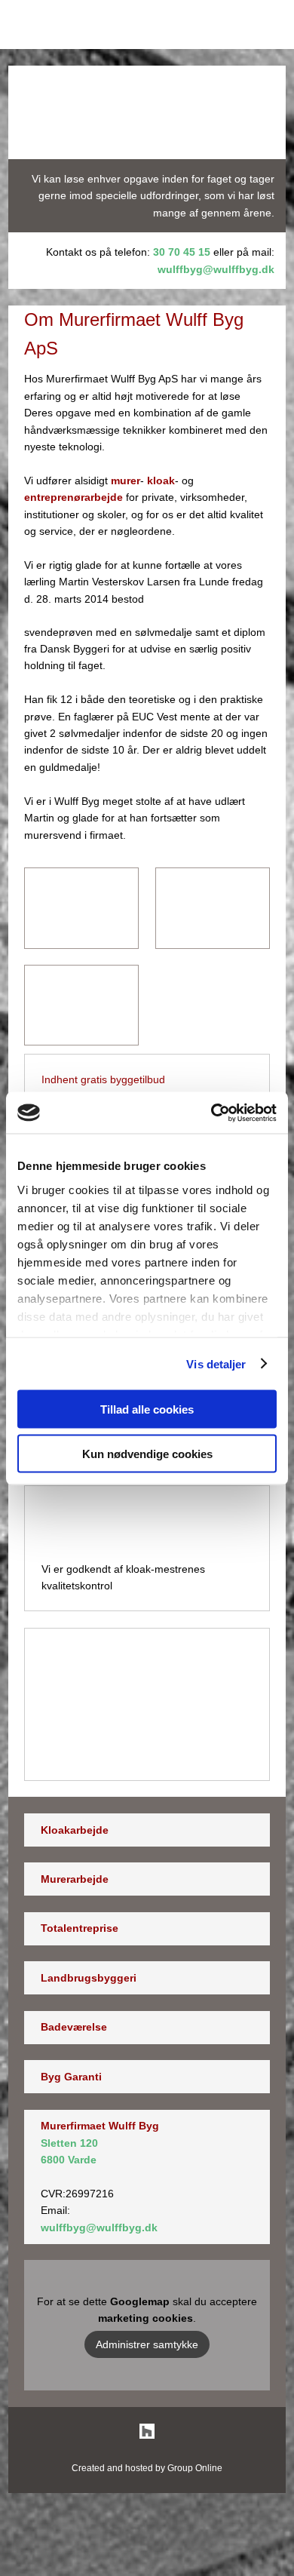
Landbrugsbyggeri (89, 1978)
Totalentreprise (80, 1928)
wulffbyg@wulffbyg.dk (216, 269)
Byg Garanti (71, 2077)
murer (126, 481)
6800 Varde (69, 2160)
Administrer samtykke (147, 2344)
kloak (161, 481)
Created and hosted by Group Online (147, 2468)
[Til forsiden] (147, 112)
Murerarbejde (75, 1879)
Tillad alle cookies (147, 1409)
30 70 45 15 (182, 252)
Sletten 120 (69, 2143)
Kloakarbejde (75, 1830)
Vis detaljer (216, 1363)
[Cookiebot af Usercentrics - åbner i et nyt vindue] (211, 1113)
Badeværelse (74, 2027)
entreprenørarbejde (73, 497)
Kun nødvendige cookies (147, 1453)
